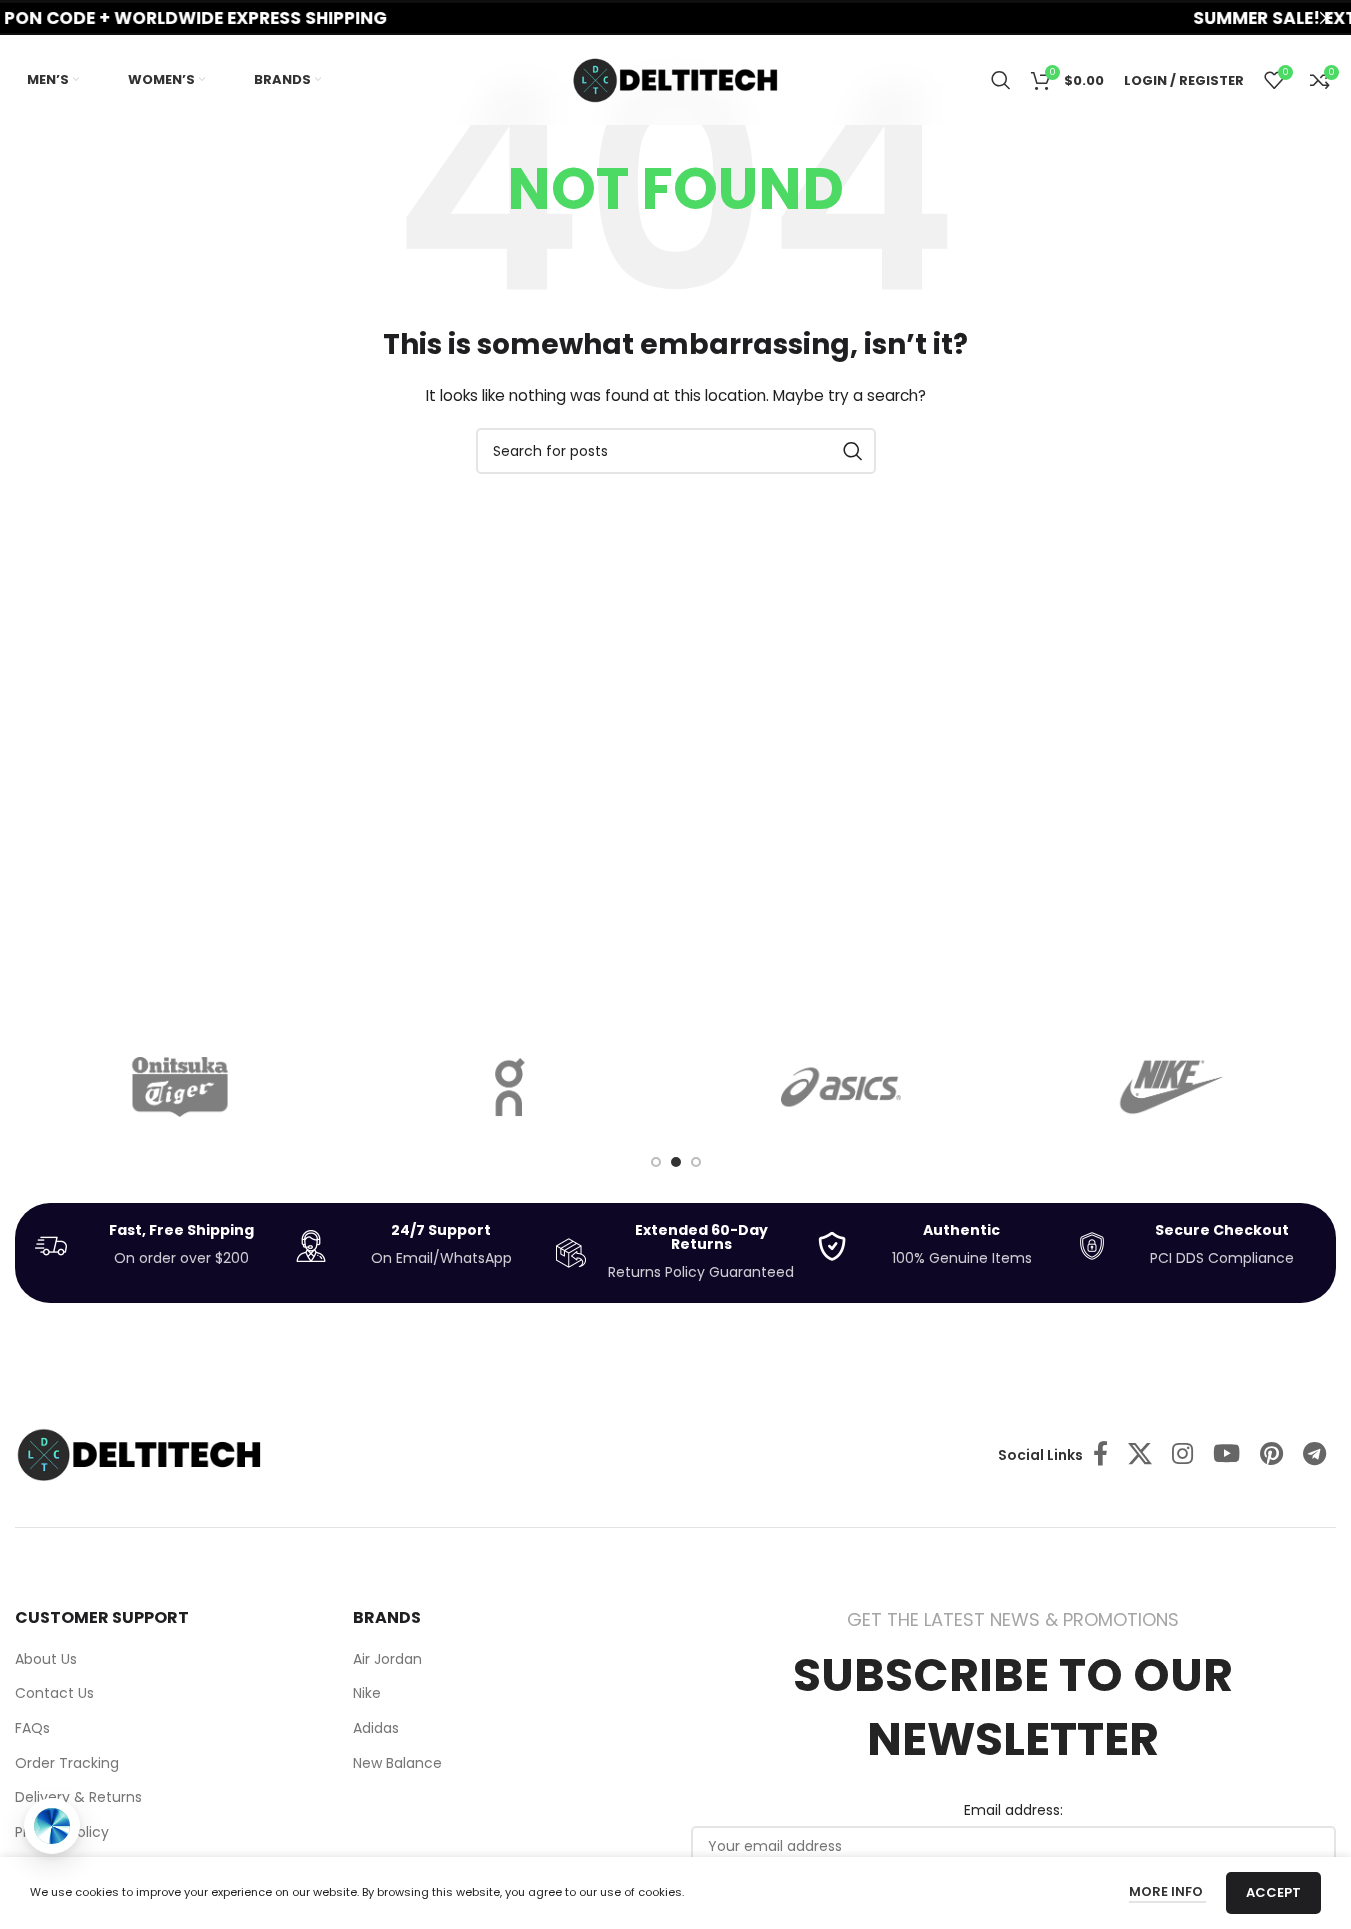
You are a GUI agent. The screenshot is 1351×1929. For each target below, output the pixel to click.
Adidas (376, 1728)
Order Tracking (67, 1763)
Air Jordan (387, 1659)
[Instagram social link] (1182, 1455)
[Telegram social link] (1314, 1455)
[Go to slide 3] (696, 1162)
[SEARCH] (853, 451)
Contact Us (54, 1693)
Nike (367, 1693)
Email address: (1013, 1810)
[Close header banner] (1326, 17)
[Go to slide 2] (676, 1162)
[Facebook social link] (1100, 1455)
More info (1167, 1891)
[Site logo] (676, 79)
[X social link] (1140, 1455)
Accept (1273, 1892)
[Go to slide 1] (656, 1162)
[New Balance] (180, 1087)
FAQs (32, 1728)
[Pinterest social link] (1271, 1455)
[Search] (1001, 80)
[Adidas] (841, 1087)
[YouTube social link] (1226, 1455)
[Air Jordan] (510, 1087)
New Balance (397, 1763)
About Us (46, 1659)
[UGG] (1171, 1087)
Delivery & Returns (78, 1797)
